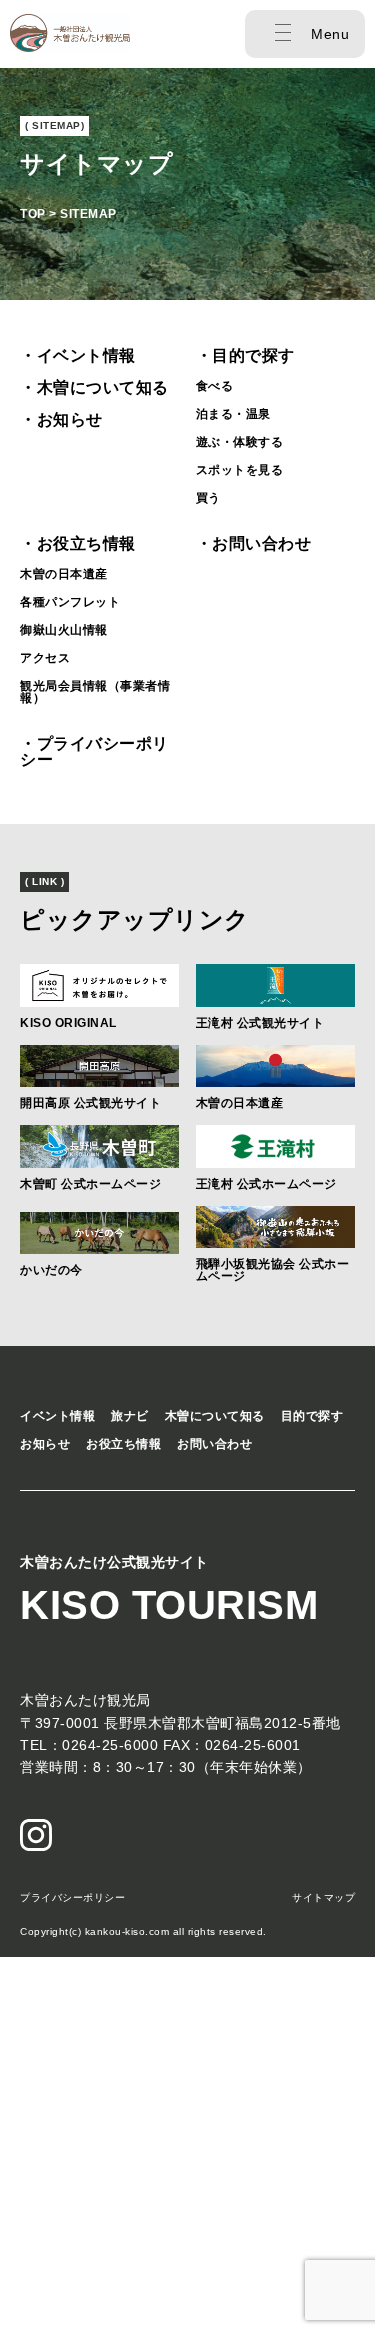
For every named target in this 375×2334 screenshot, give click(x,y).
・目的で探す (245, 355)
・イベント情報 (78, 355)
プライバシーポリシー (72, 1897)
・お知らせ (61, 419)
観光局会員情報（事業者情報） (95, 692)
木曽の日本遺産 (64, 574)
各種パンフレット (70, 602)
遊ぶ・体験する (240, 442)
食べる (215, 386)
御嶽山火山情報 (64, 630)
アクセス (45, 658)
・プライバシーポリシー (94, 751)
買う (208, 498)
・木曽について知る (94, 387)
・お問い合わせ (254, 543)
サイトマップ (323, 1897)
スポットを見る (240, 470)
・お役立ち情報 (78, 543)
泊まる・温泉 (233, 414)
